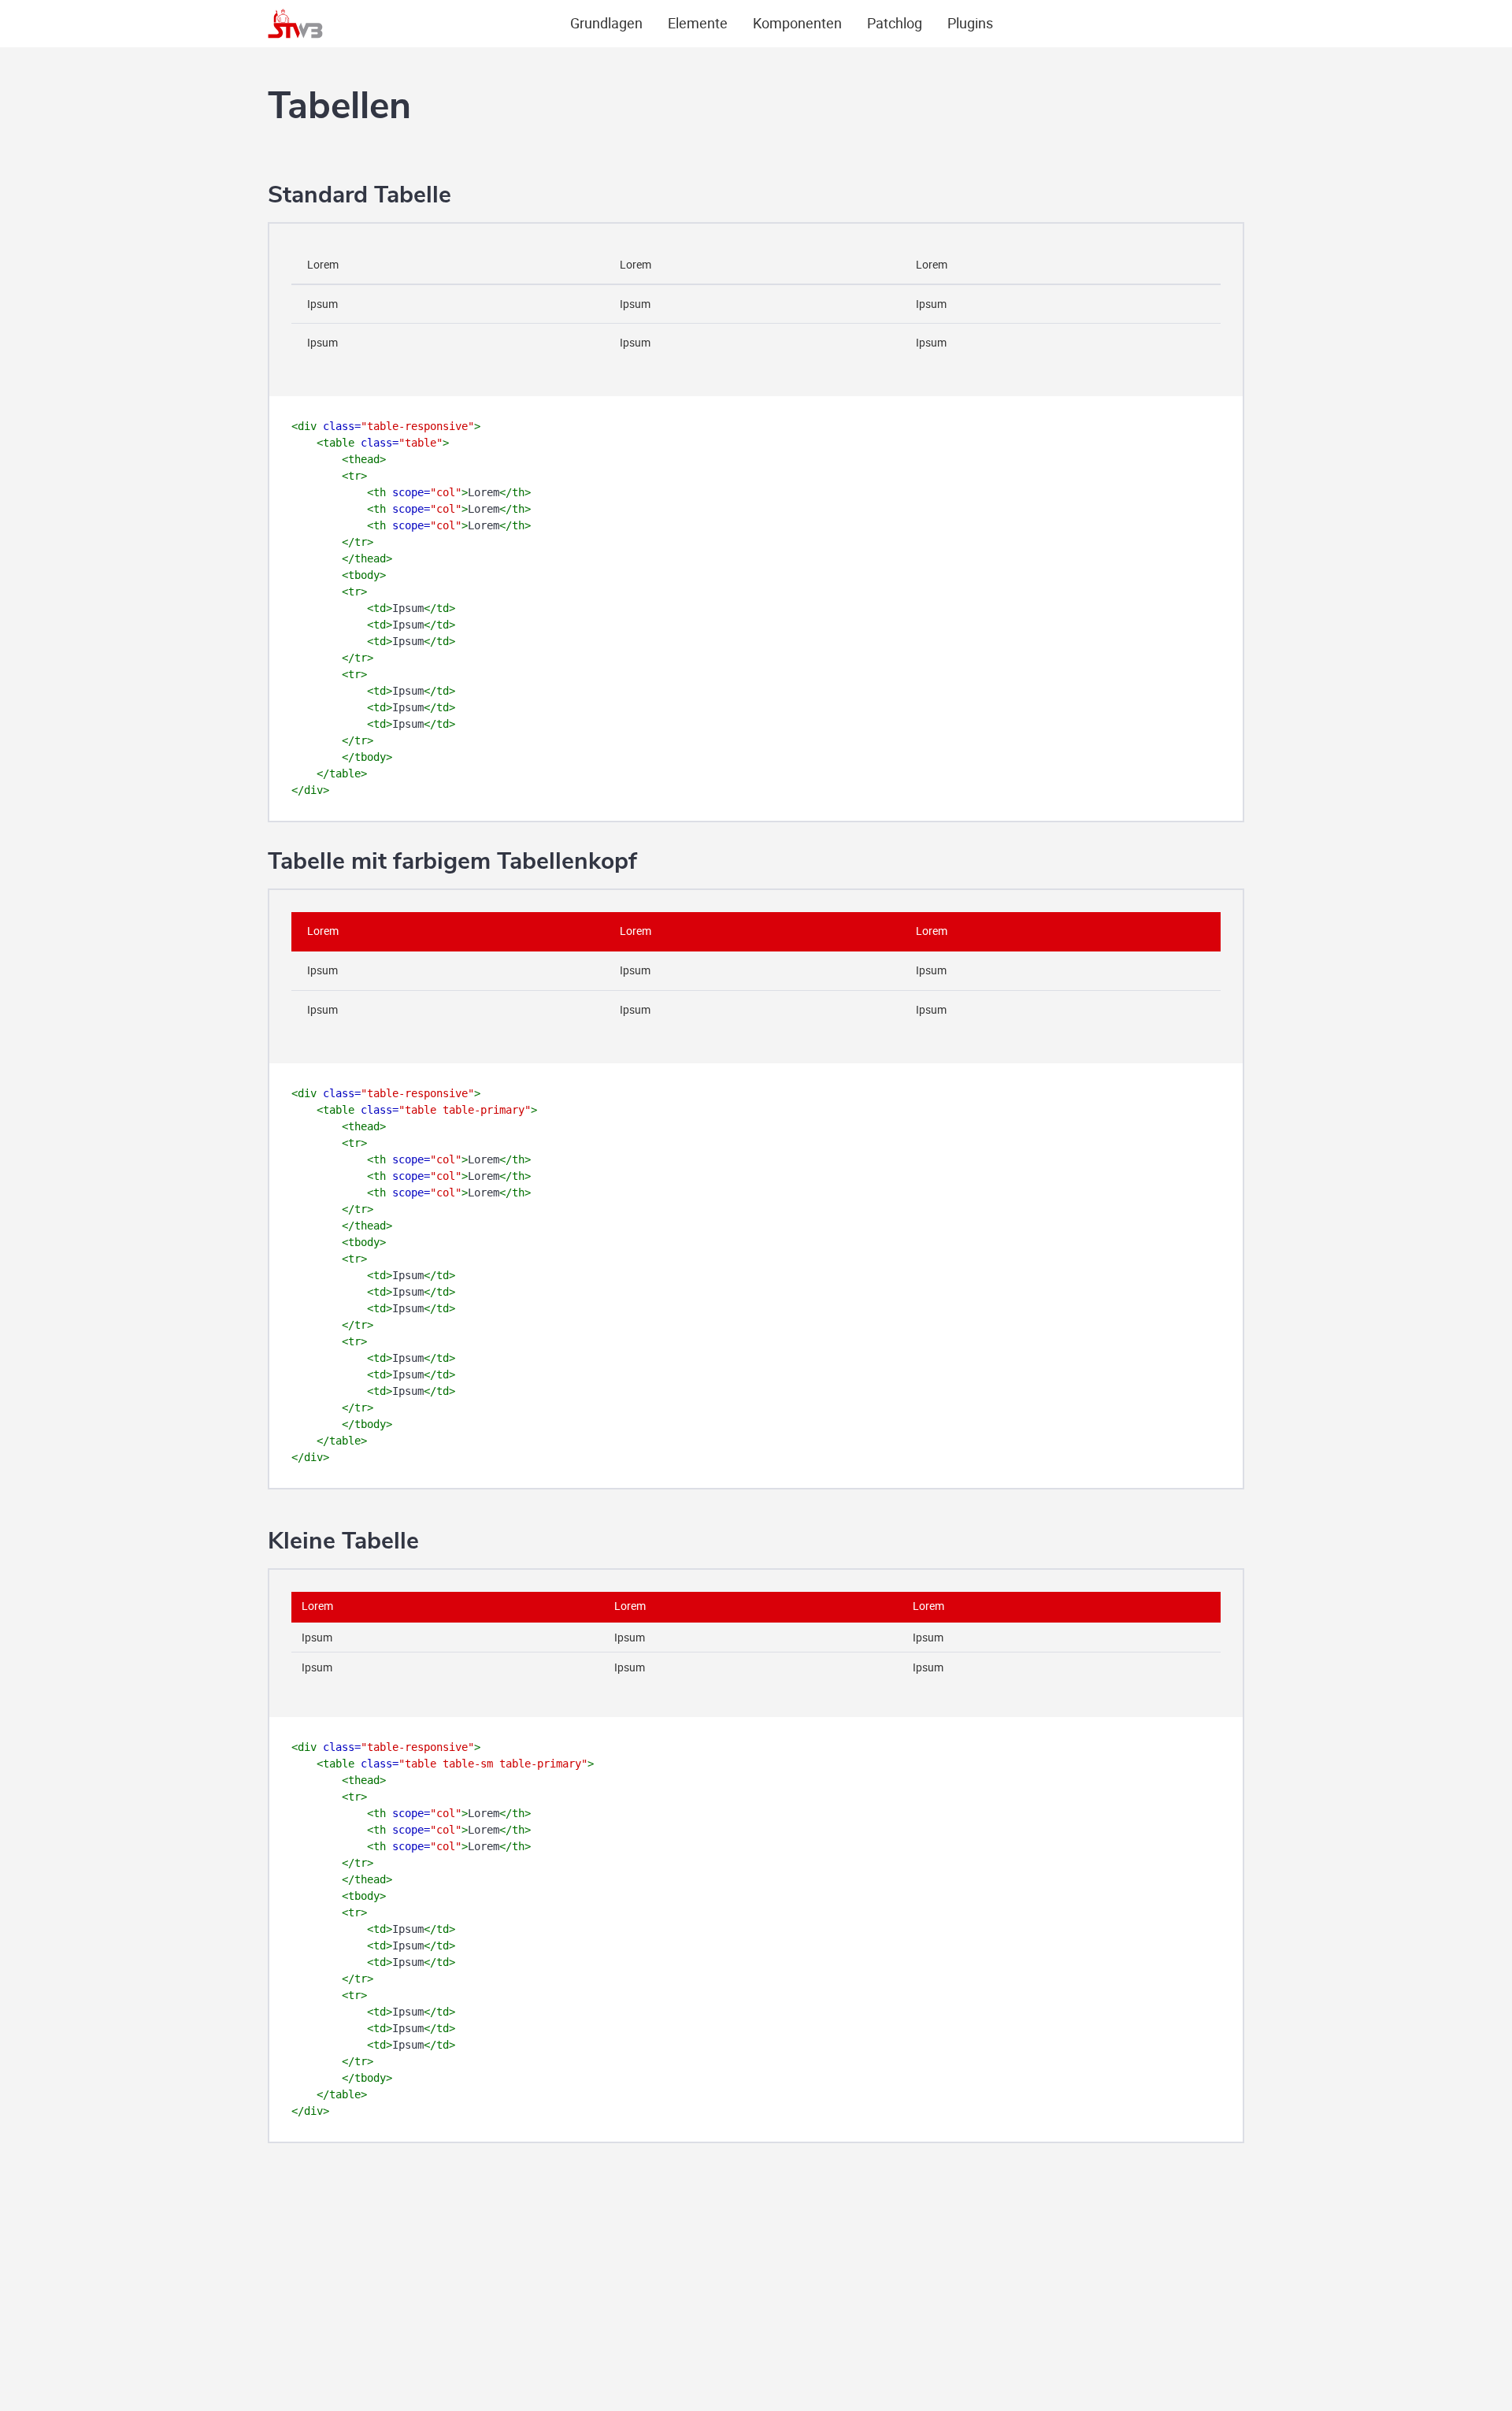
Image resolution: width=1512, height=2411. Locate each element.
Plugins (970, 23)
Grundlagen (606, 23)
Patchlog (895, 23)
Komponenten (797, 23)
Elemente (698, 23)
